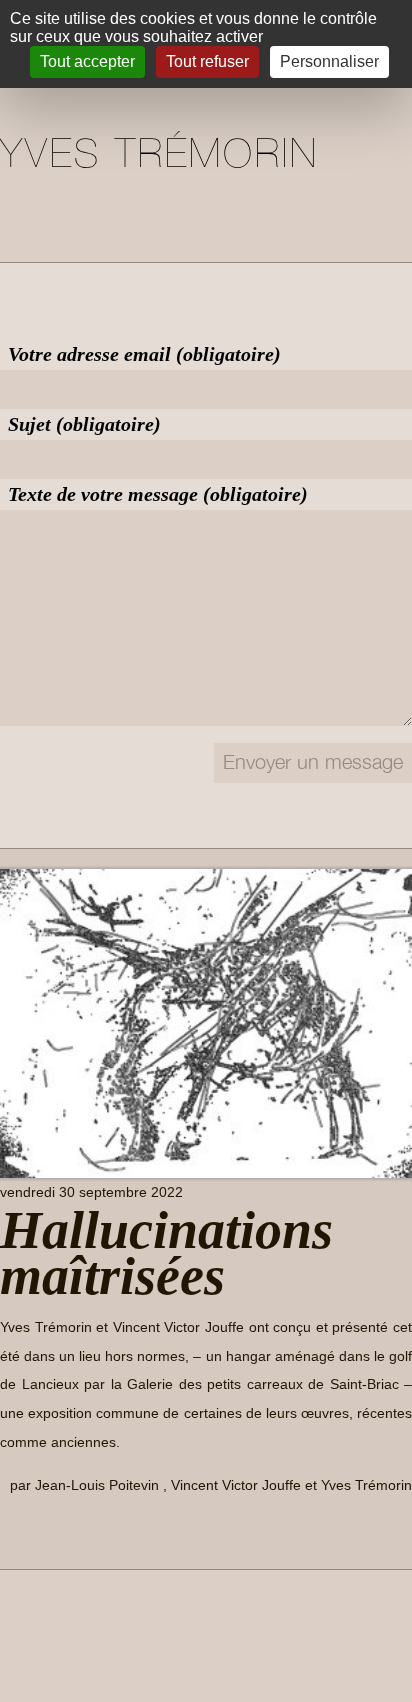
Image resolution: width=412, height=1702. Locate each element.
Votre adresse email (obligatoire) (144, 354)
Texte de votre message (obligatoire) (158, 494)
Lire (29, 1530)
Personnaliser (329, 61)
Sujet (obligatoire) (84, 424)
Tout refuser (207, 61)
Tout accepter (87, 61)
